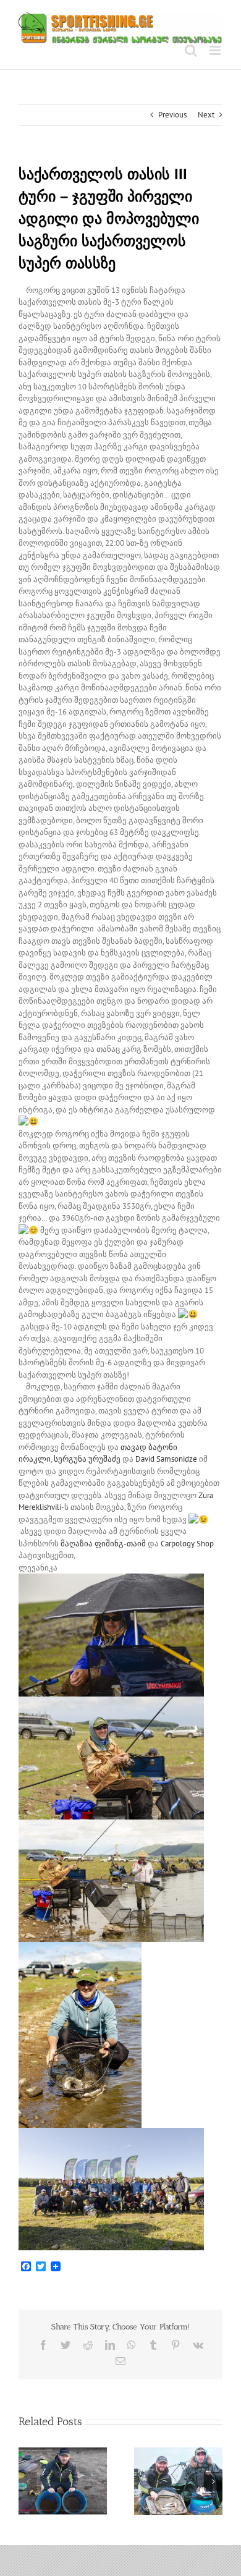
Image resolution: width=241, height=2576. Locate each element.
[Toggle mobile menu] (216, 50)
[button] (28, 2481)
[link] (87, 1459)
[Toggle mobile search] (191, 50)
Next (206, 115)
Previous (172, 115)
